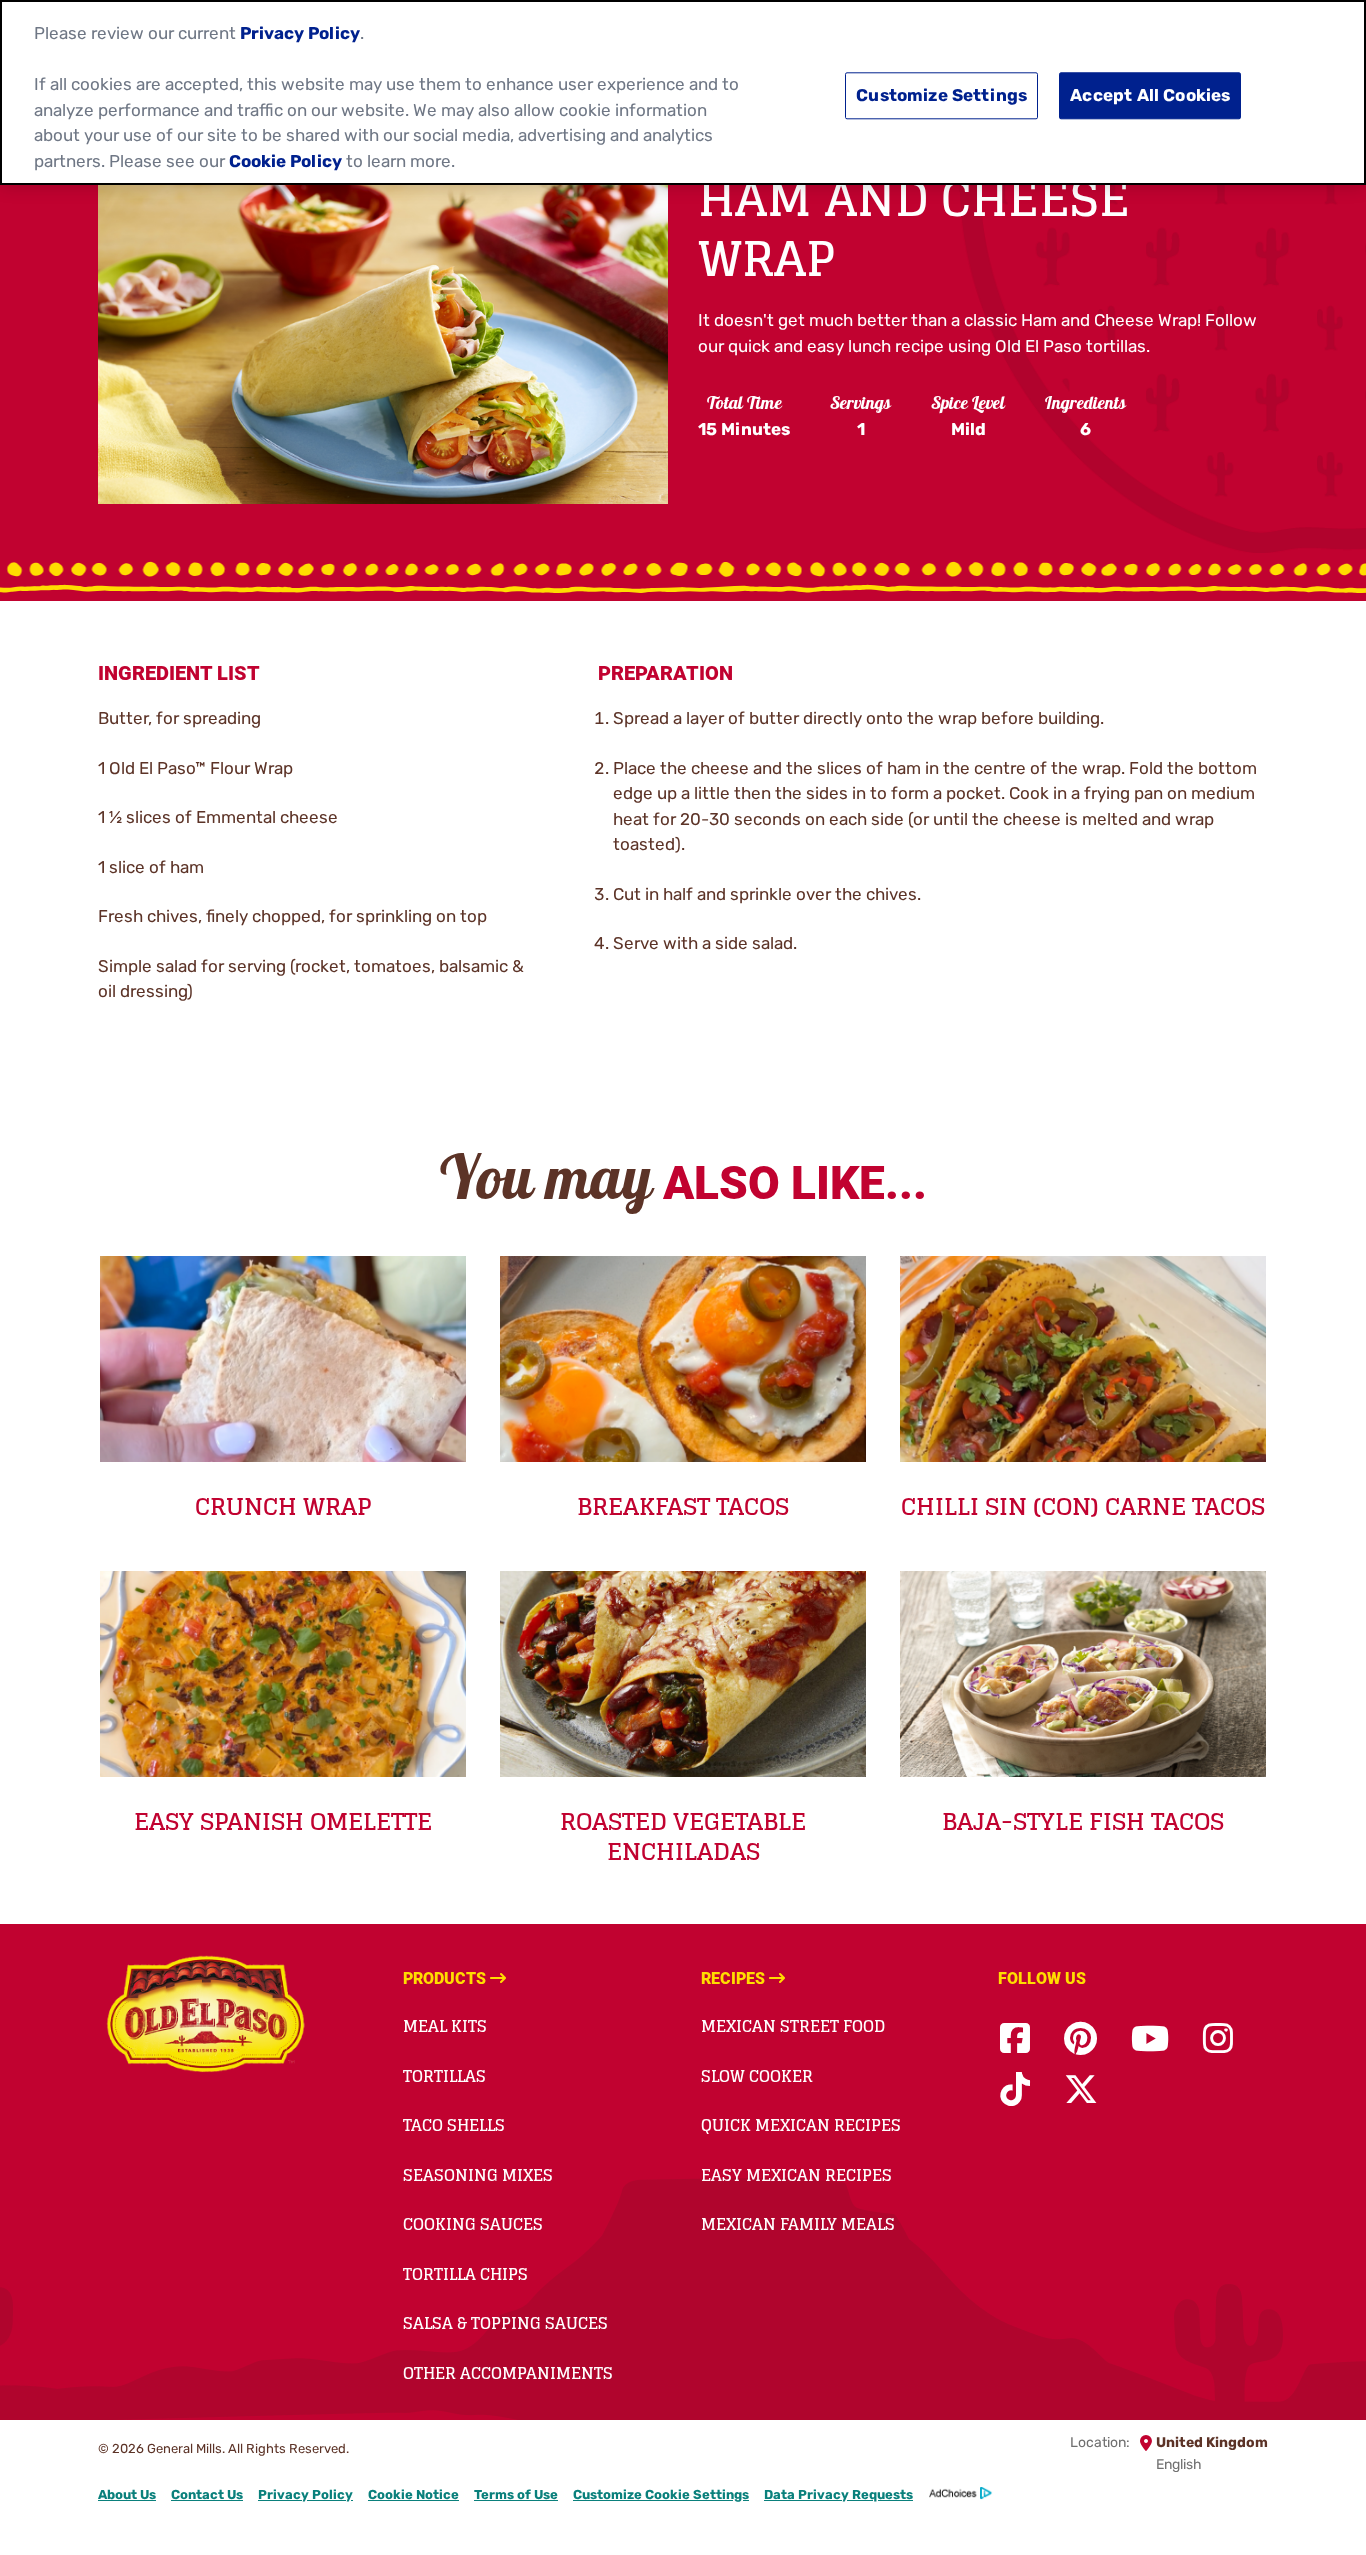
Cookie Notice (413, 2494)
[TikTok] (1015, 2090)
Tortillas (444, 2076)
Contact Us (207, 2494)
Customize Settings (941, 96)
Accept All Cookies (1150, 96)
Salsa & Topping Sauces (505, 2323)
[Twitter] (1081, 2090)
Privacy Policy (305, 2494)
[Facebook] (1015, 2039)
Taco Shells (454, 2125)
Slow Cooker (757, 2076)
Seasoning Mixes (478, 2175)
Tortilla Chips (465, 2274)
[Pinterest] (1080, 2039)
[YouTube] (1150, 2039)
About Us (127, 2494)
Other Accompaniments (508, 2373)
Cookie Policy (285, 161)
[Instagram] (1218, 2039)
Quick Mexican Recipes (801, 2125)
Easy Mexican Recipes (796, 2175)
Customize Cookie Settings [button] (661, 2494)
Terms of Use (516, 2494)
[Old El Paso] (205, 2017)
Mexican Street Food (793, 2026)
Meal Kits (445, 2026)
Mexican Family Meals (798, 2224)
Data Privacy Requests (838, 2494)
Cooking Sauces (473, 2224)
